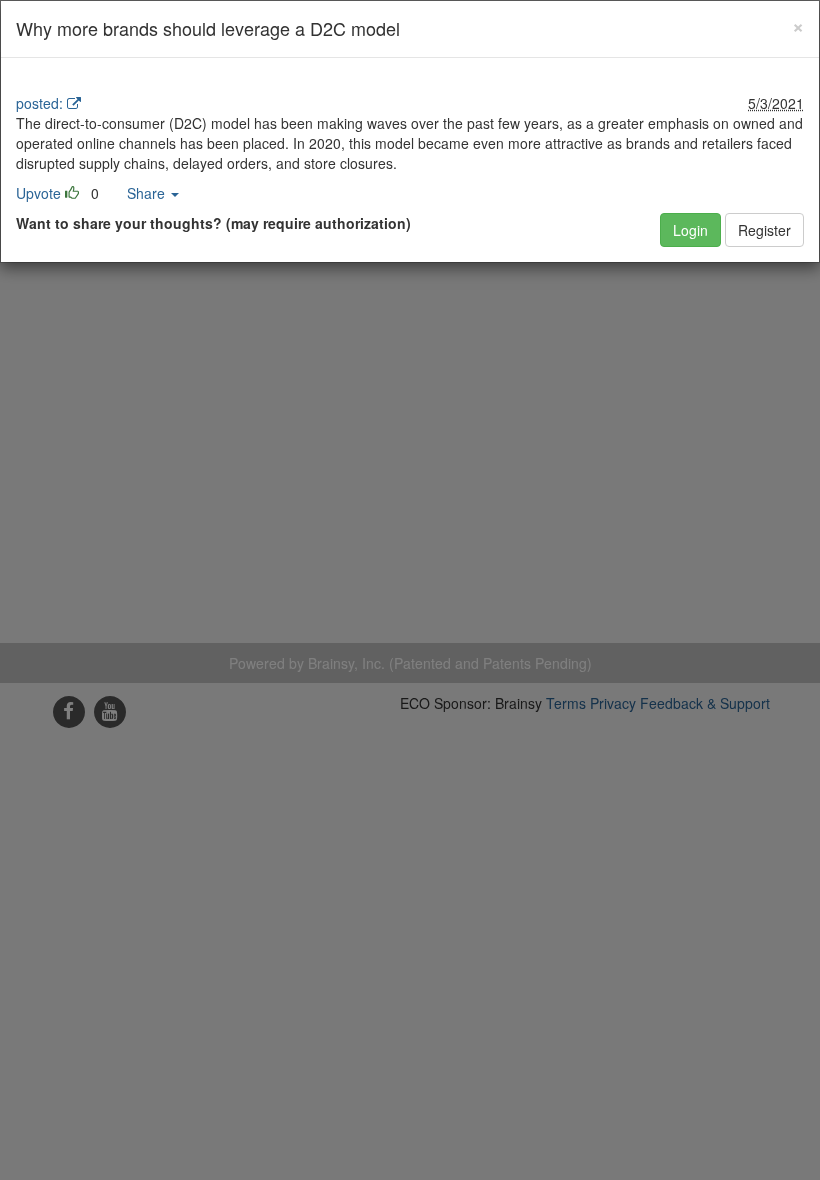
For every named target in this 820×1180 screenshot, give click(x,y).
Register (764, 230)
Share (148, 193)
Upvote (38, 193)
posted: (39, 103)
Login (690, 230)
